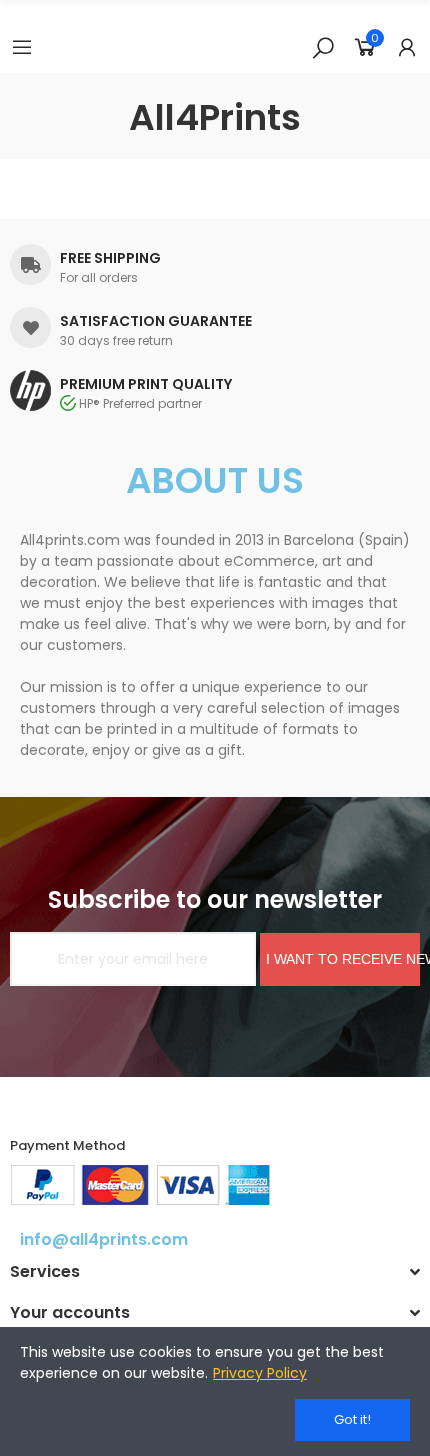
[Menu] (22, 47)
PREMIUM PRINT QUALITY (146, 384)
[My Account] (407, 47)
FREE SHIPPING (110, 258)
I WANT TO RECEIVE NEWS (343, 959)
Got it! (352, 1419)
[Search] (323, 47)
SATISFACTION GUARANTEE (156, 321)
